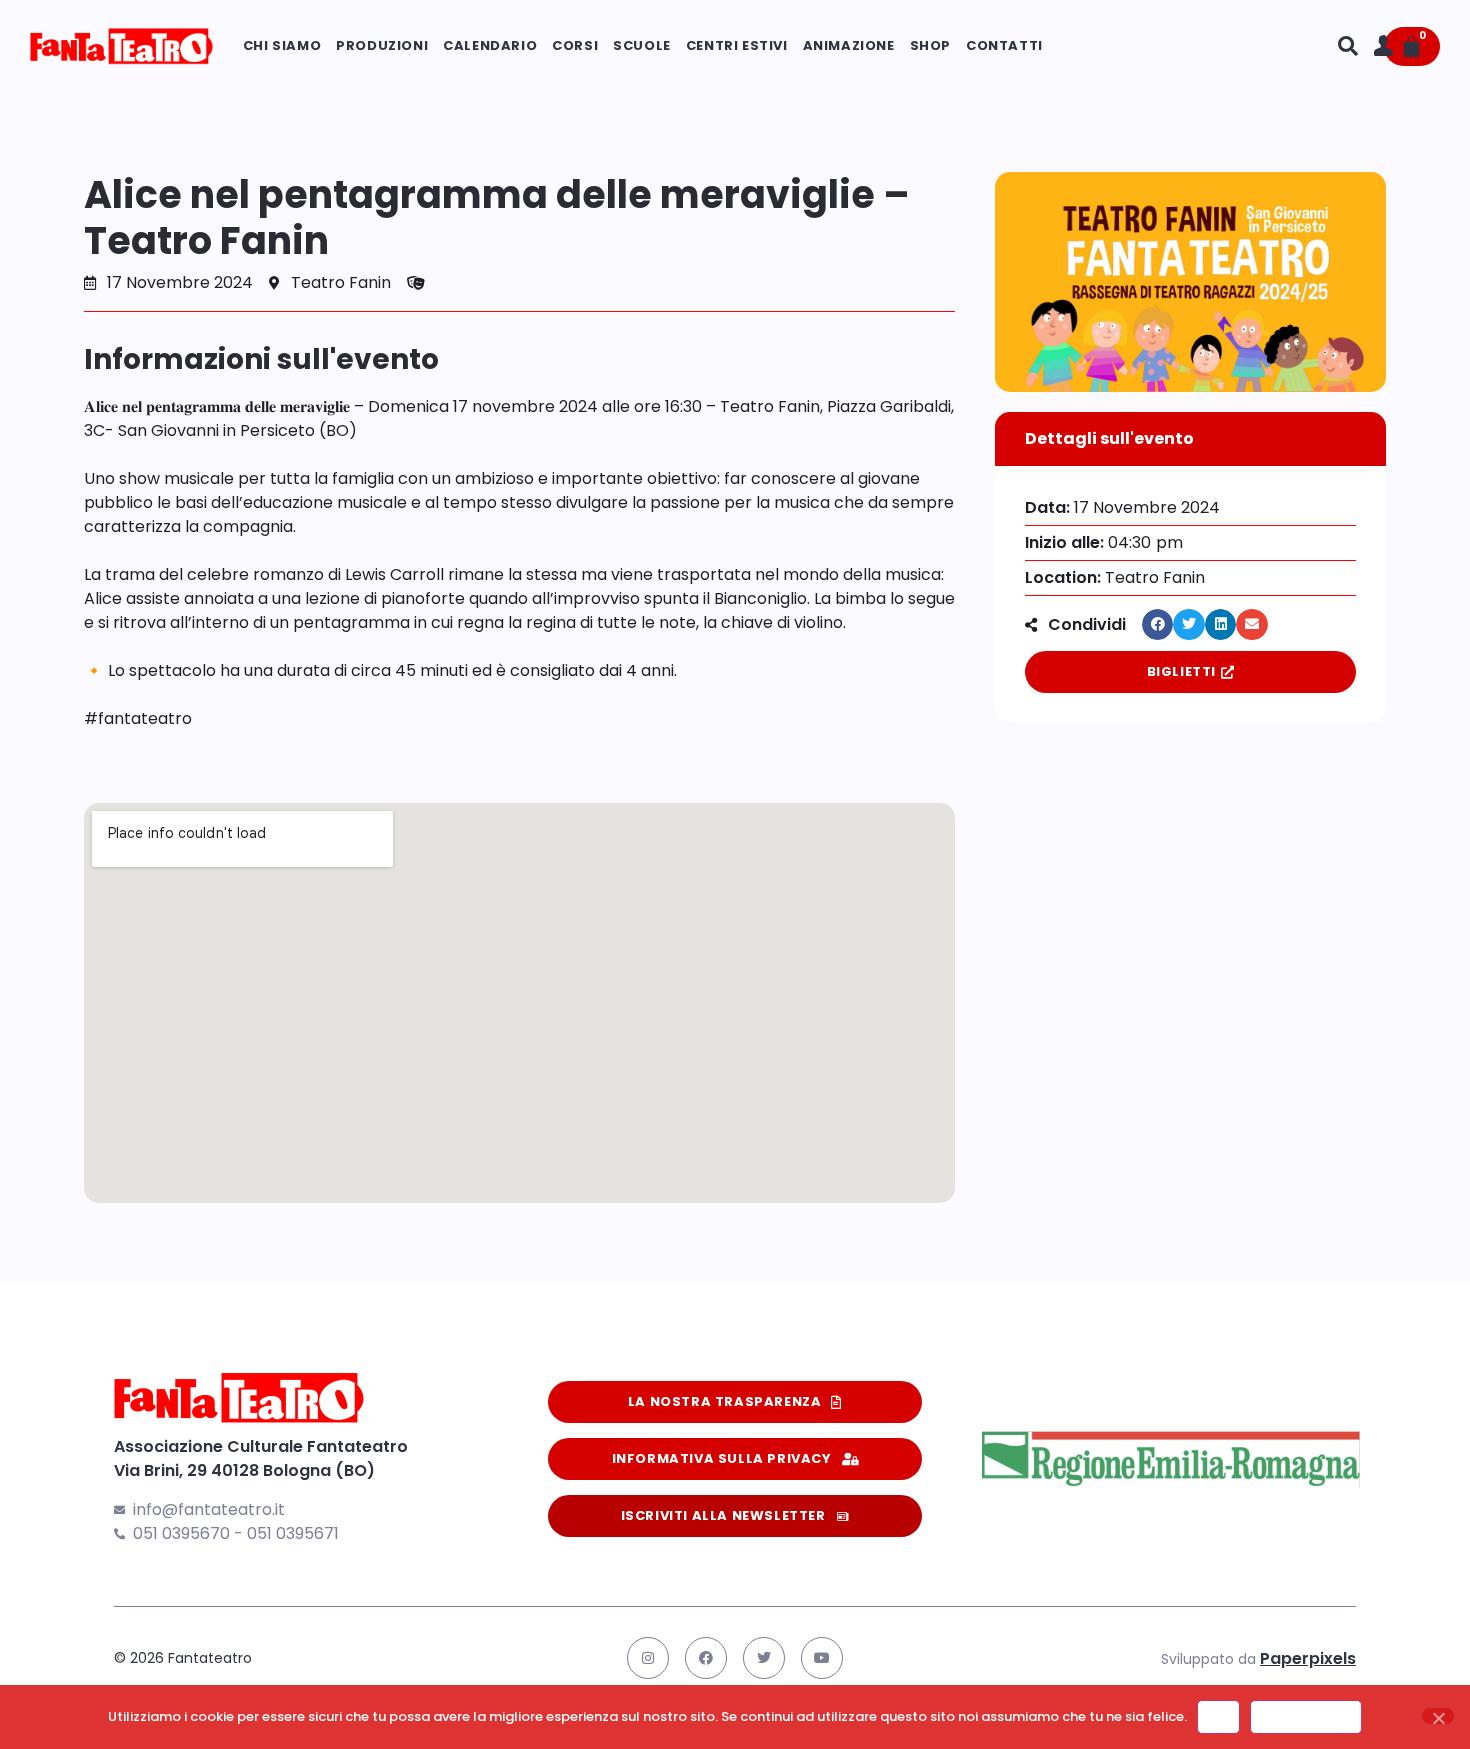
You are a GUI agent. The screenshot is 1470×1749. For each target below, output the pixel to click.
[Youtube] (822, 1658)
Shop (930, 45)
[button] (1158, 625)
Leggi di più (1306, 1716)
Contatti (1004, 45)
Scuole (642, 45)
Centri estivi (737, 45)
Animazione (849, 45)
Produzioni (382, 45)
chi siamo (282, 45)
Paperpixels (1308, 1658)
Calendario (490, 45)
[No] (1438, 1716)
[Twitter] (764, 1658)
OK (1218, 1716)
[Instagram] (648, 1658)
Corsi (575, 45)
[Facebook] (706, 1658)
